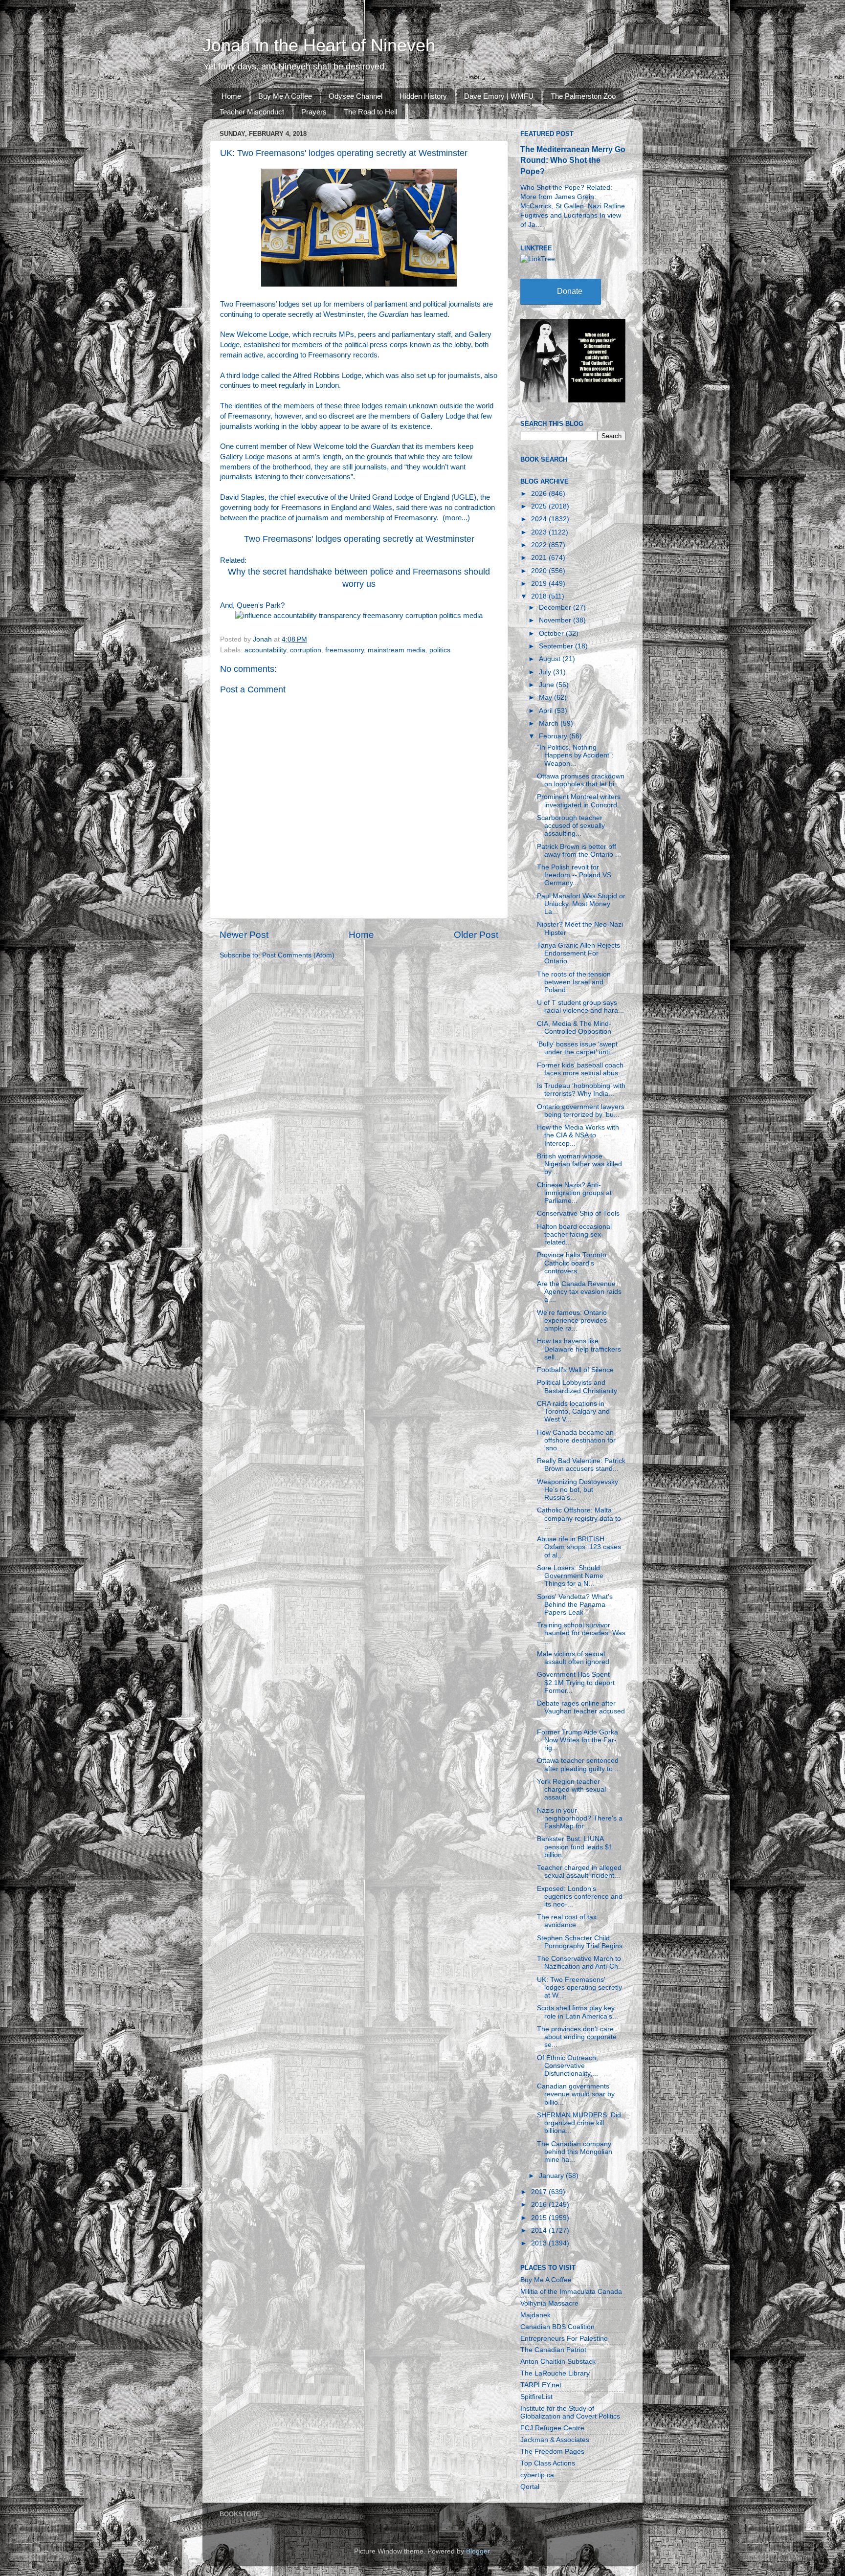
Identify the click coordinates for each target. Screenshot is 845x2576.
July (546, 672)
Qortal (530, 2487)
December (556, 608)
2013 (540, 2243)
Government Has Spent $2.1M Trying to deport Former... (576, 1682)
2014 (540, 2231)
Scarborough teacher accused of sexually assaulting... (571, 826)
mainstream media (397, 650)
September (557, 646)
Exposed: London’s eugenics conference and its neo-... (580, 1897)
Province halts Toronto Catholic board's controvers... (572, 1263)
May (546, 698)
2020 (540, 571)
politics (440, 650)
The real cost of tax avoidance (567, 1921)
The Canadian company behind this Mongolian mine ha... (575, 2152)
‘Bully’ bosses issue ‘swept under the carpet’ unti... (577, 1048)
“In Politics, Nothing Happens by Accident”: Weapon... (575, 755)
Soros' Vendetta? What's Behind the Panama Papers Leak (575, 1605)
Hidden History (423, 96)
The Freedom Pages (552, 2452)
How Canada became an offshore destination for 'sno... (576, 1440)
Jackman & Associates (555, 2440)
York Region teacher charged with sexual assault (571, 1789)
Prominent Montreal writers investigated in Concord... (580, 801)
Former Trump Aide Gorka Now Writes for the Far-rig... (578, 1740)
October (552, 633)
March (550, 723)
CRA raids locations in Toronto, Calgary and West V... (573, 1411)
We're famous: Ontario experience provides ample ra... (572, 1321)
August (551, 659)
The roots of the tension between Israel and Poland (574, 982)
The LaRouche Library (555, 2373)
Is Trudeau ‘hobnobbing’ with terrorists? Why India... (581, 1090)
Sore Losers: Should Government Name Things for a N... (570, 1576)
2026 (540, 494)
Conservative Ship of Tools (578, 1213)
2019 (540, 584)
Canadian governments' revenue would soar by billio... (576, 2094)
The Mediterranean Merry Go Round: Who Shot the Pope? (573, 160)
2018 (540, 596)
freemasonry (345, 650)
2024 (540, 519)
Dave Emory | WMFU (499, 96)
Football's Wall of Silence (575, 1370)
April (547, 711)
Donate (570, 291)
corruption (306, 650)
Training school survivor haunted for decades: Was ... (581, 1633)
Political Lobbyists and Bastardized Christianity (577, 1387)
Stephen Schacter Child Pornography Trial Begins (580, 1942)
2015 (540, 2218)
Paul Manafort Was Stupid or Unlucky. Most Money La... (581, 904)
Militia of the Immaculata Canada (571, 2292)
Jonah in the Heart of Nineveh (319, 45)
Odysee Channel (356, 96)
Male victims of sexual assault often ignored (573, 1658)
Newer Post (244, 935)
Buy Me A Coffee (285, 96)
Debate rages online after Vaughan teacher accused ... (581, 1711)
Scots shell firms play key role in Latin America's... (578, 2012)
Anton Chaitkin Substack (558, 2362)
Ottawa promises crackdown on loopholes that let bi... (581, 780)
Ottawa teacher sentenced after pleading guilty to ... (579, 1765)
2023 (540, 532)
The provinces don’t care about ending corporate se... (577, 2037)
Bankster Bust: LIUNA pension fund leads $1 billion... (575, 1847)
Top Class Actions (548, 2463)
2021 (540, 558)
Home (231, 96)
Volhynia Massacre (549, 2303)
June (547, 685)
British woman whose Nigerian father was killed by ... (579, 1164)
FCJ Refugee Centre (552, 2428)
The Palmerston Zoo (583, 96)
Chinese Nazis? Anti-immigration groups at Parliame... (574, 1193)
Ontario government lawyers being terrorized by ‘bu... (581, 1111)
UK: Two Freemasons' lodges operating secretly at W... (579, 1988)
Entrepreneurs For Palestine (564, 2339)
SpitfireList (536, 2397)
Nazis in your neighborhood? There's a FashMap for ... (580, 1818)
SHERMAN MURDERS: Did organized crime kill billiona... (579, 2123)
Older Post (476, 935)
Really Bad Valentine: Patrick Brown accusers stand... (581, 1465)
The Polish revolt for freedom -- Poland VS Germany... (574, 875)
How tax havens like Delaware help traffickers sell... (579, 1349)
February (554, 736)
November (556, 620)
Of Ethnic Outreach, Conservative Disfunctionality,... (567, 2066)
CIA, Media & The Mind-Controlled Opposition (574, 1028)
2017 (540, 2192)
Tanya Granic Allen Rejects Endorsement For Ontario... (578, 953)
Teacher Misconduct (252, 112)
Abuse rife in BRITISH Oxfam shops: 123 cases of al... (579, 1547)
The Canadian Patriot (553, 2350)
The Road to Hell (370, 112)
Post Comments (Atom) (298, 955)
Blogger (478, 2551)
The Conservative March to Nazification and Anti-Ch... (580, 1963)
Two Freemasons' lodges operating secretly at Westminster (359, 539)
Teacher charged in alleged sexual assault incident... (579, 1872)
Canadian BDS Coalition (557, 2327)
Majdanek (535, 2315)
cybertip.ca (537, 2475)
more (453, 518)
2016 (540, 2205)
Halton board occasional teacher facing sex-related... (574, 1234)
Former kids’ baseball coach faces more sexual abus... (580, 1069)
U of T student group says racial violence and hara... (580, 1007)
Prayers (314, 112)
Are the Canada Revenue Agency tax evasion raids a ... (579, 1292)
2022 (540, 545)
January (552, 2176)
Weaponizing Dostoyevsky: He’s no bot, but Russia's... (578, 1490)
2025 (540, 506)
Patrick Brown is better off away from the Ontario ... (579, 851)
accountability (265, 650)
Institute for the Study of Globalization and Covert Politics (570, 2412)
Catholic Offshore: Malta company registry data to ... (579, 1518)
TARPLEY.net (541, 2385)
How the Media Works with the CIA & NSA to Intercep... (578, 1135)
